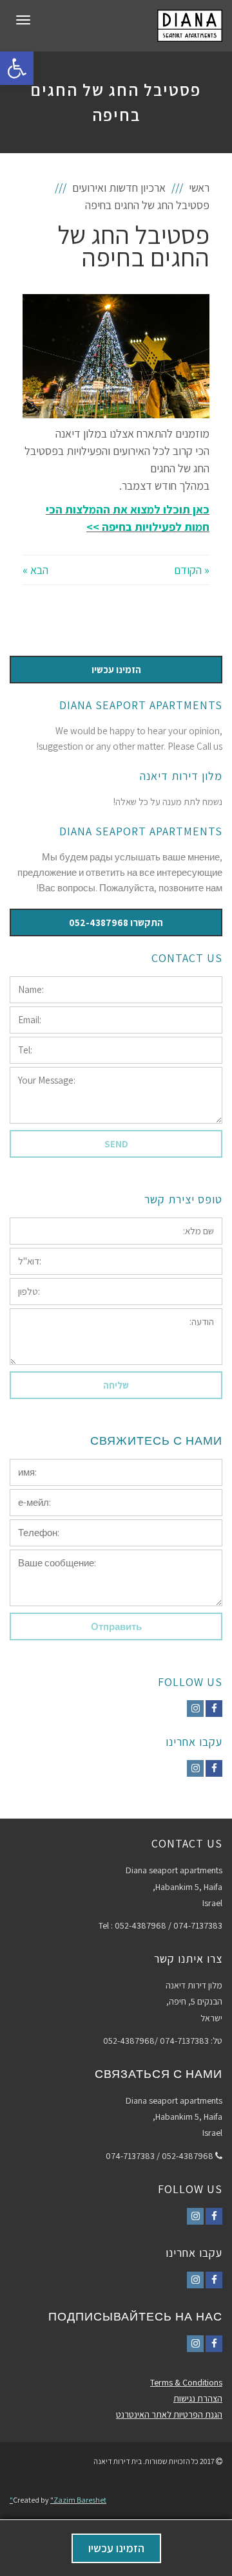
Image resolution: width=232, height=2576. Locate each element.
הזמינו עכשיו (116, 2548)
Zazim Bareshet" (58, 2500)
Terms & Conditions (186, 2382)
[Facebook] (214, 1709)
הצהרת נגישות (198, 2398)
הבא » (35, 570)
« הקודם (192, 570)
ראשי (199, 188)
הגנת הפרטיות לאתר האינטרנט (169, 2414)
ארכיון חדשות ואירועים (119, 188)
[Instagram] (195, 1709)
